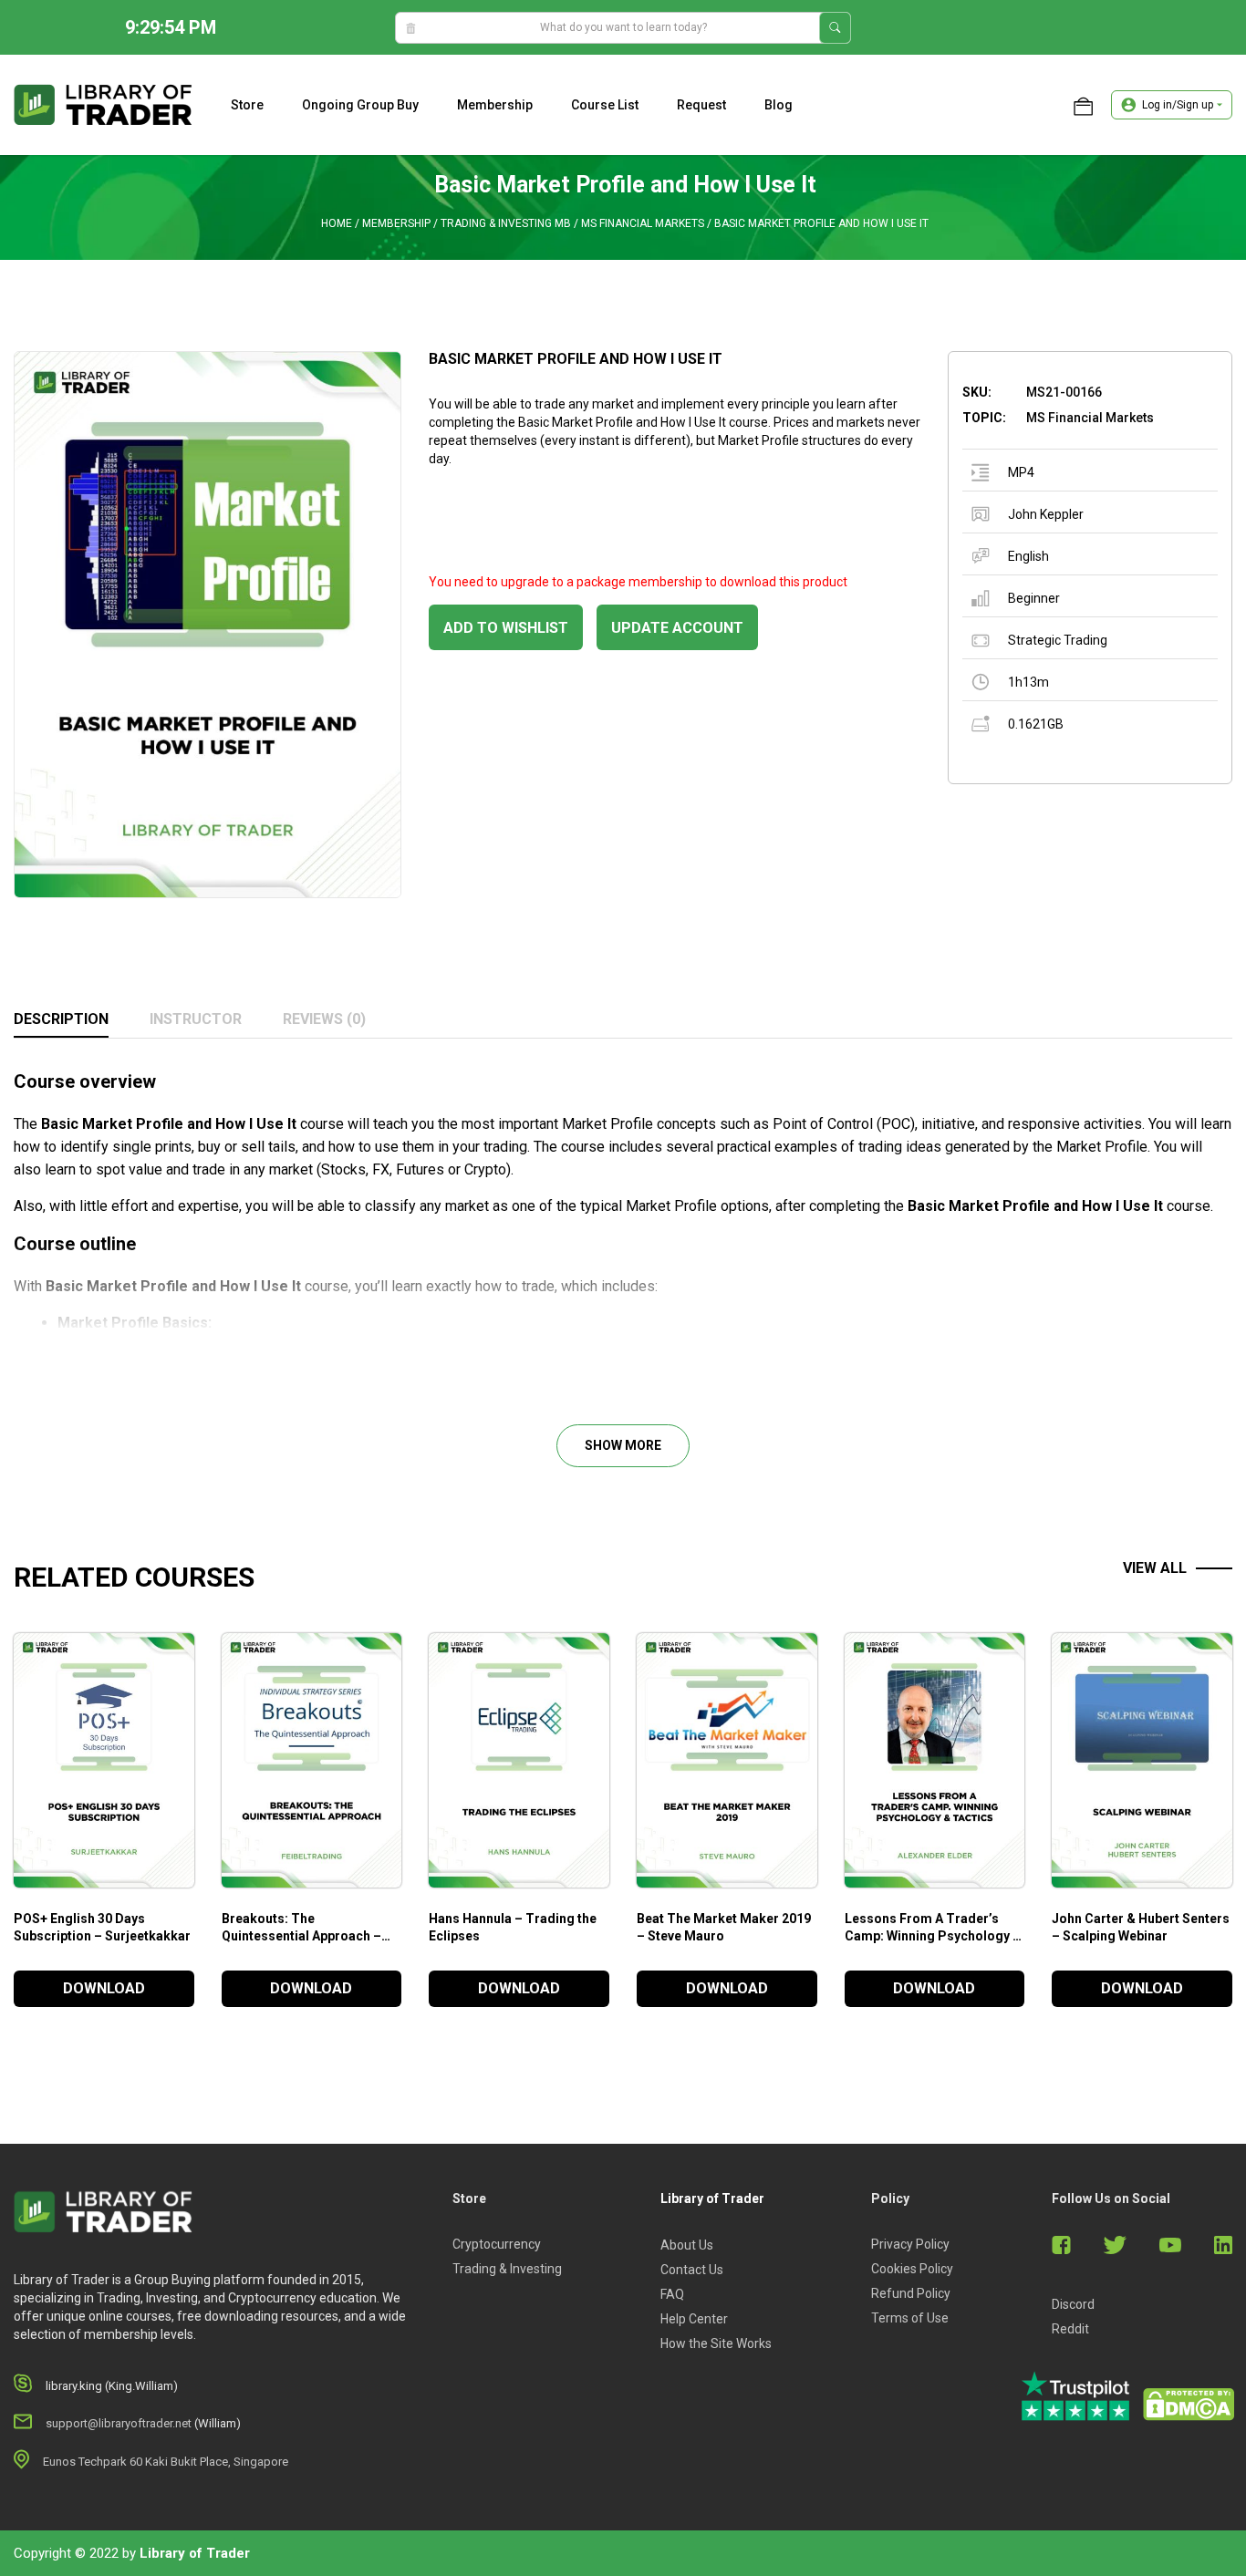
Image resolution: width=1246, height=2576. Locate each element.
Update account (677, 628)
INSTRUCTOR (196, 1019)
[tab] (61, 1020)
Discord (1073, 2304)
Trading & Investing (507, 2269)
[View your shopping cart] (1083, 105)
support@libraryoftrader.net (119, 2423)
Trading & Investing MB (506, 223)
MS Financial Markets (643, 223)
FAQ (672, 2294)
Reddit (1070, 2329)
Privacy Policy (910, 2244)
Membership (495, 105)
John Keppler (1046, 514)
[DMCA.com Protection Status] (1189, 2405)
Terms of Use (910, 2318)
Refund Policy (911, 2293)
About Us (687, 2245)
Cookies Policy (912, 2269)
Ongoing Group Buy (360, 105)
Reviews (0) (324, 1019)
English (1028, 556)
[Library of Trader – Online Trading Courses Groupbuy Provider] (103, 104)
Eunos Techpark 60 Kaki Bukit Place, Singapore (166, 2462)
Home (337, 223)
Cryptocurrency (497, 2244)
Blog (779, 105)
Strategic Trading (1058, 640)
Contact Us (692, 2270)
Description (61, 1019)
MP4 (1021, 472)
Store (247, 105)
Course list (605, 105)
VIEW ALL (1155, 1568)
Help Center (694, 2319)
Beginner (1034, 598)
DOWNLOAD (104, 1988)
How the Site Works (716, 2343)
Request (701, 105)
